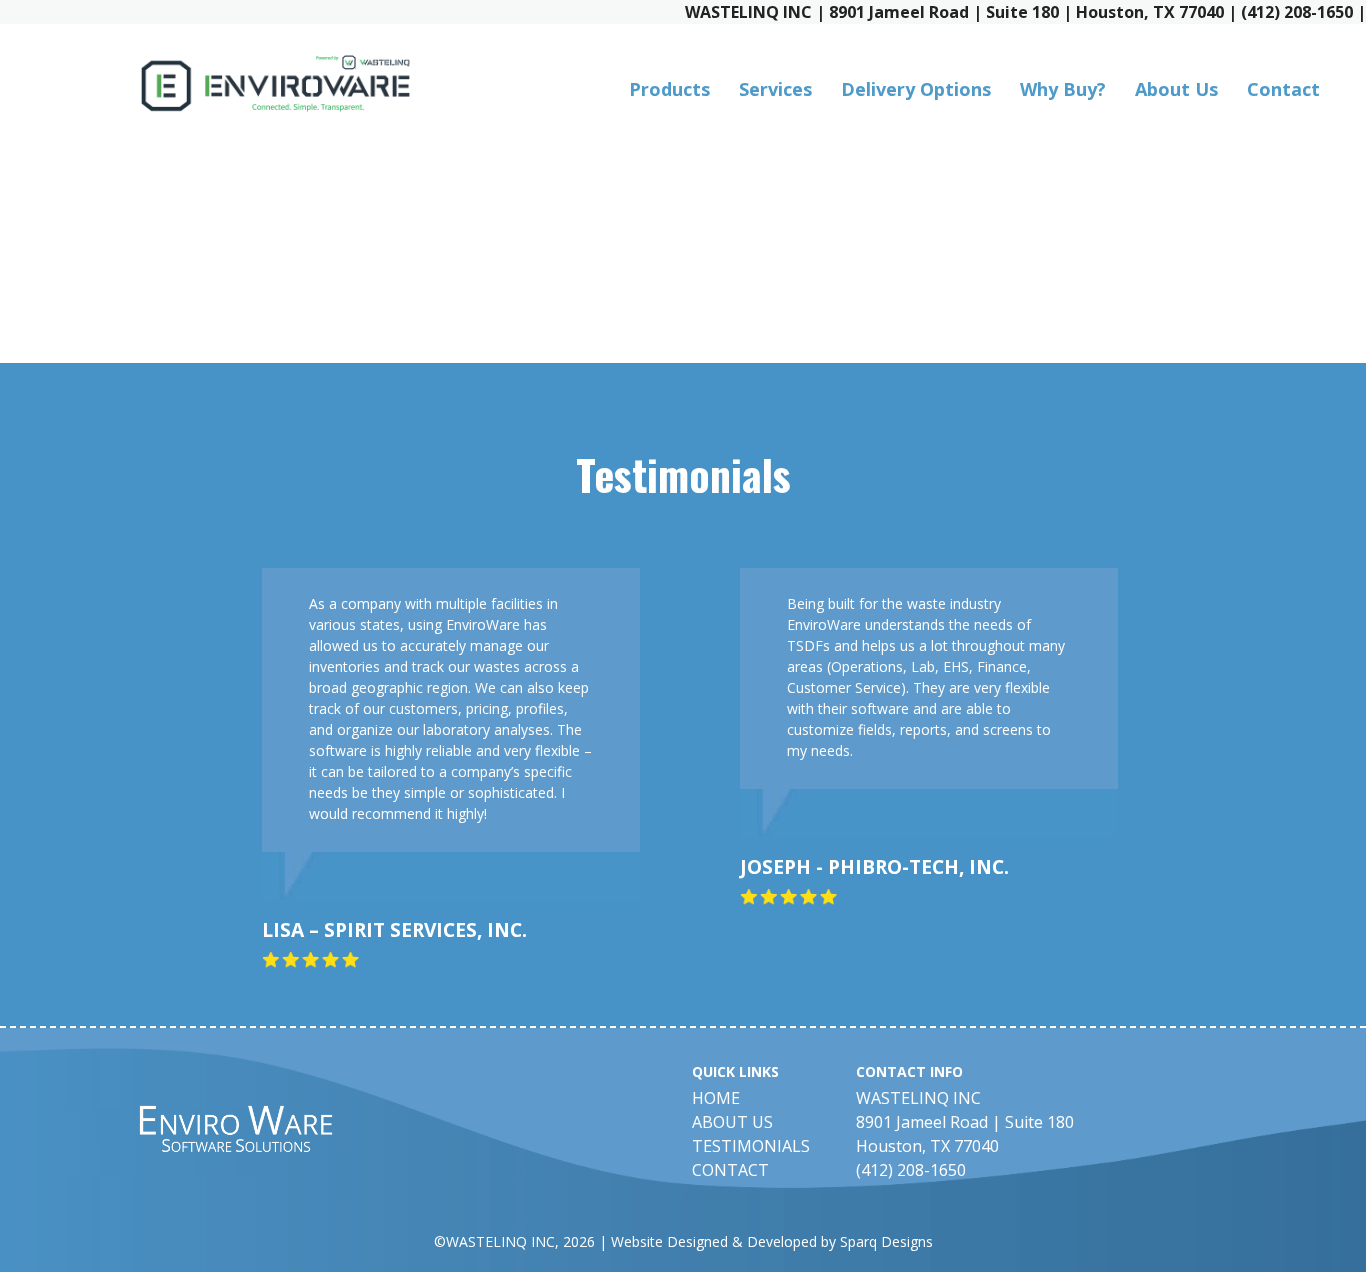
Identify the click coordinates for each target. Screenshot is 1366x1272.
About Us (1176, 89)
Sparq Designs (886, 1241)
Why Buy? (1063, 89)
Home (716, 1098)
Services (775, 89)
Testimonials (751, 1146)
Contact (1283, 89)
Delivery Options (916, 89)
